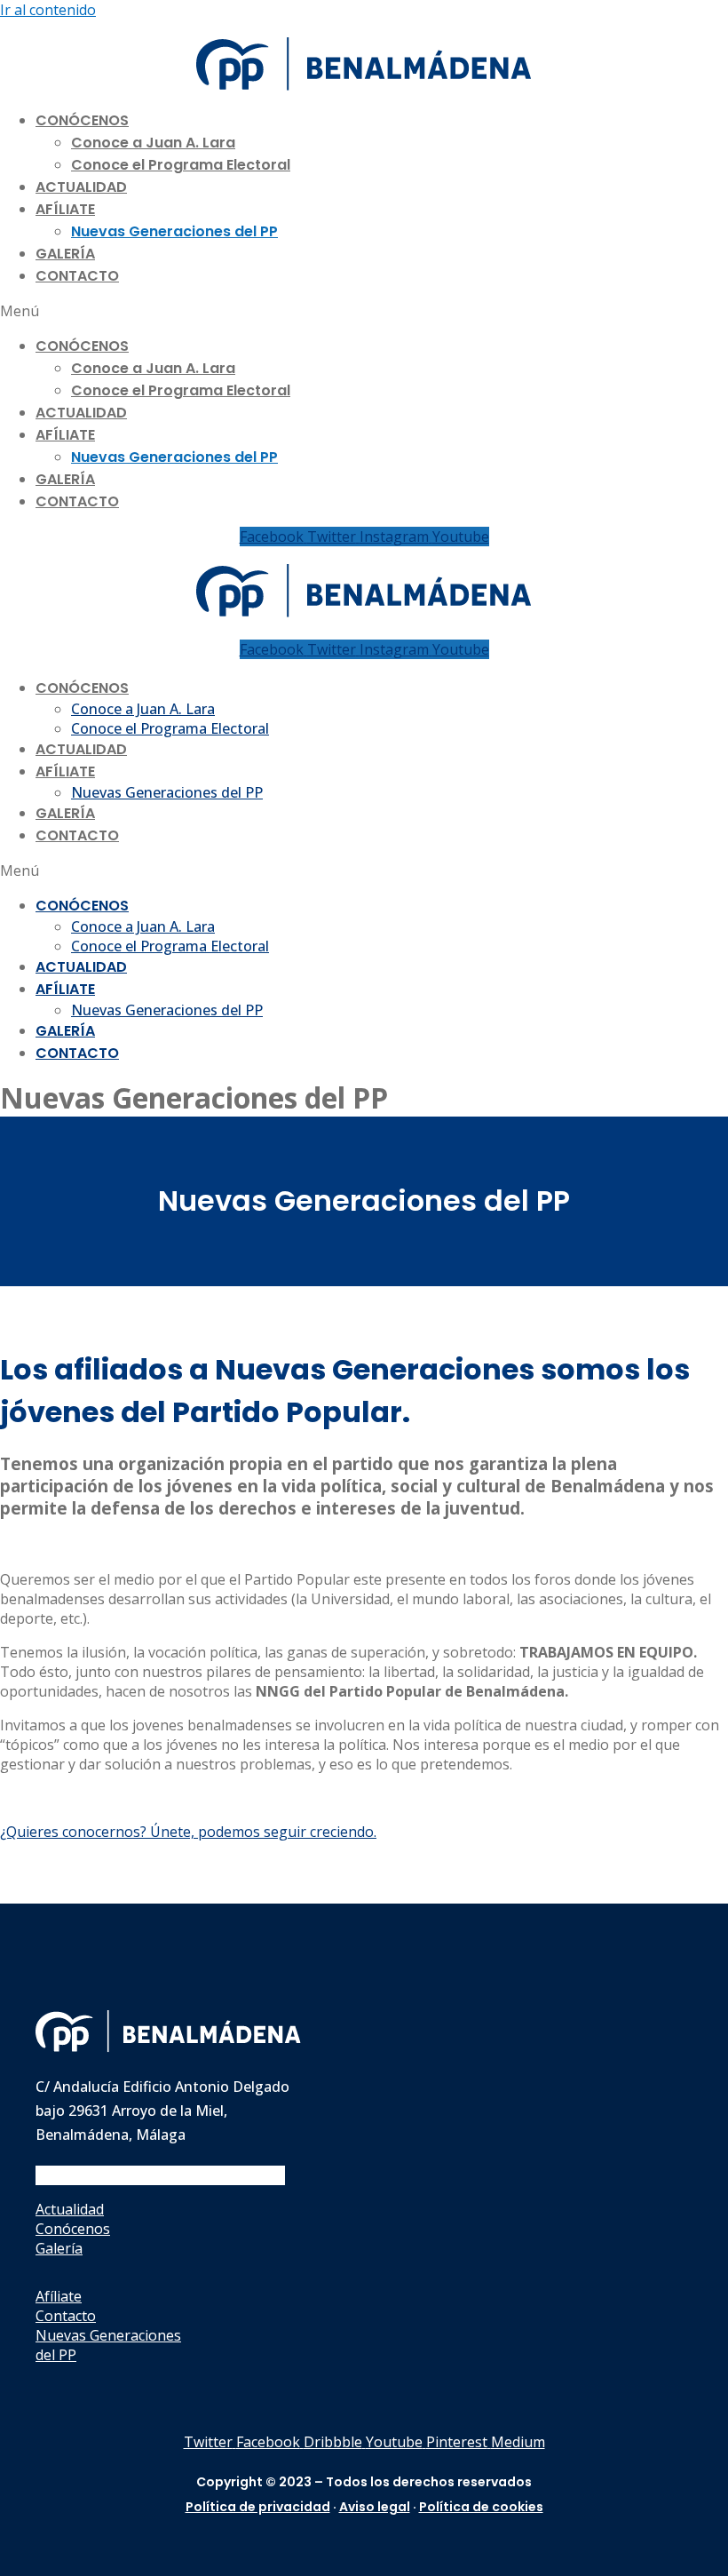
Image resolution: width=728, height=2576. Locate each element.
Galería (65, 254)
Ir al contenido (48, 10)
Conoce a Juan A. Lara (153, 143)
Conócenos (82, 120)
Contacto (77, 276)
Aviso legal (375, 2507)
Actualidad (81, 187)
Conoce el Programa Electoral (181, 165)
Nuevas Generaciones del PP (174, 231)
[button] (364, 311)
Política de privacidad (258, 2507)
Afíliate (65, 209)
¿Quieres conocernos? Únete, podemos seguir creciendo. (188, 1832)
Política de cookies (481, 2507)
